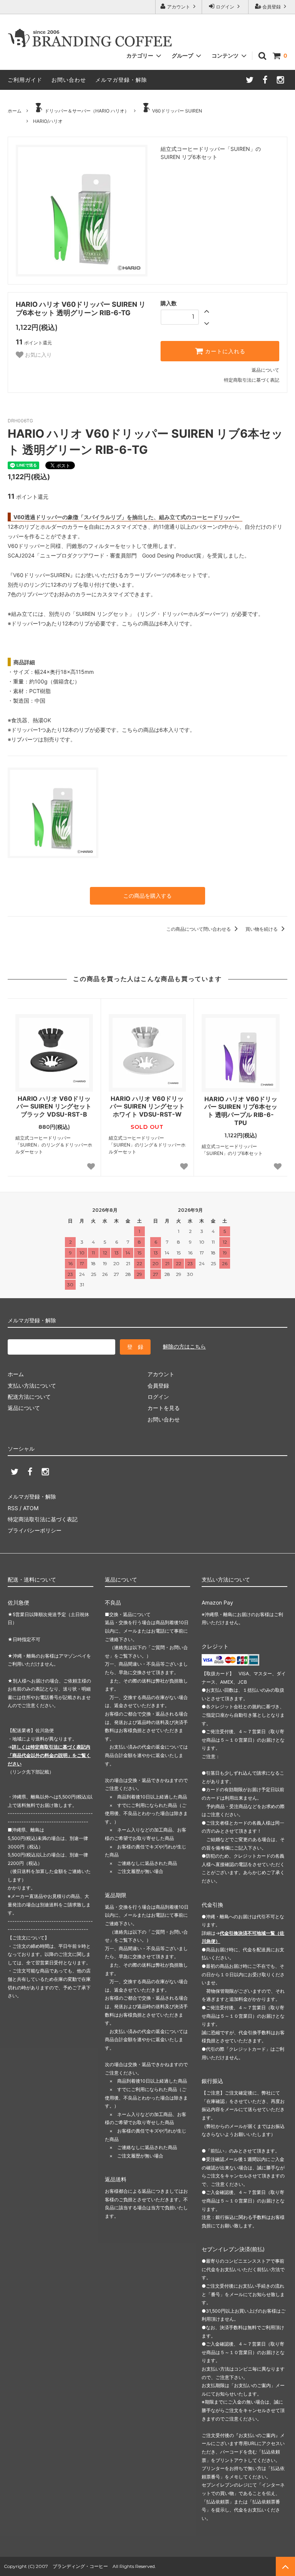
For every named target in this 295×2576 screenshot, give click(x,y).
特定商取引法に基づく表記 (252, 380)
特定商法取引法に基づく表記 (43, 1519)
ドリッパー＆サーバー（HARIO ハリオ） (87, 111)
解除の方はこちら (184, 1346)
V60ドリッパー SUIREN (177, 111)
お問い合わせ (69, 80)
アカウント (179, 7)
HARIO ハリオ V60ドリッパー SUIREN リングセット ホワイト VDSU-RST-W (147, 1107)
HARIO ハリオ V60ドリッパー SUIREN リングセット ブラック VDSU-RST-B (54, 1107)
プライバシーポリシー (35, 1530)
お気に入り (38, 355)
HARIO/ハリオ (48, 121)
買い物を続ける (262, 929)
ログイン (225, 7)
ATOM (31, 1508)
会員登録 (272, 7)
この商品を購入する (147, 896)
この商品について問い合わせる (199, 929)
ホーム (15, 111)
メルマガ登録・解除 (121, 80)
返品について (265, 370)
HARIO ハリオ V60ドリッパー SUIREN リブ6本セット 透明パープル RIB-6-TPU (241, 1111)
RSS (13, 1508)
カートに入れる (224, 351)
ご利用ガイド (25, 80)
